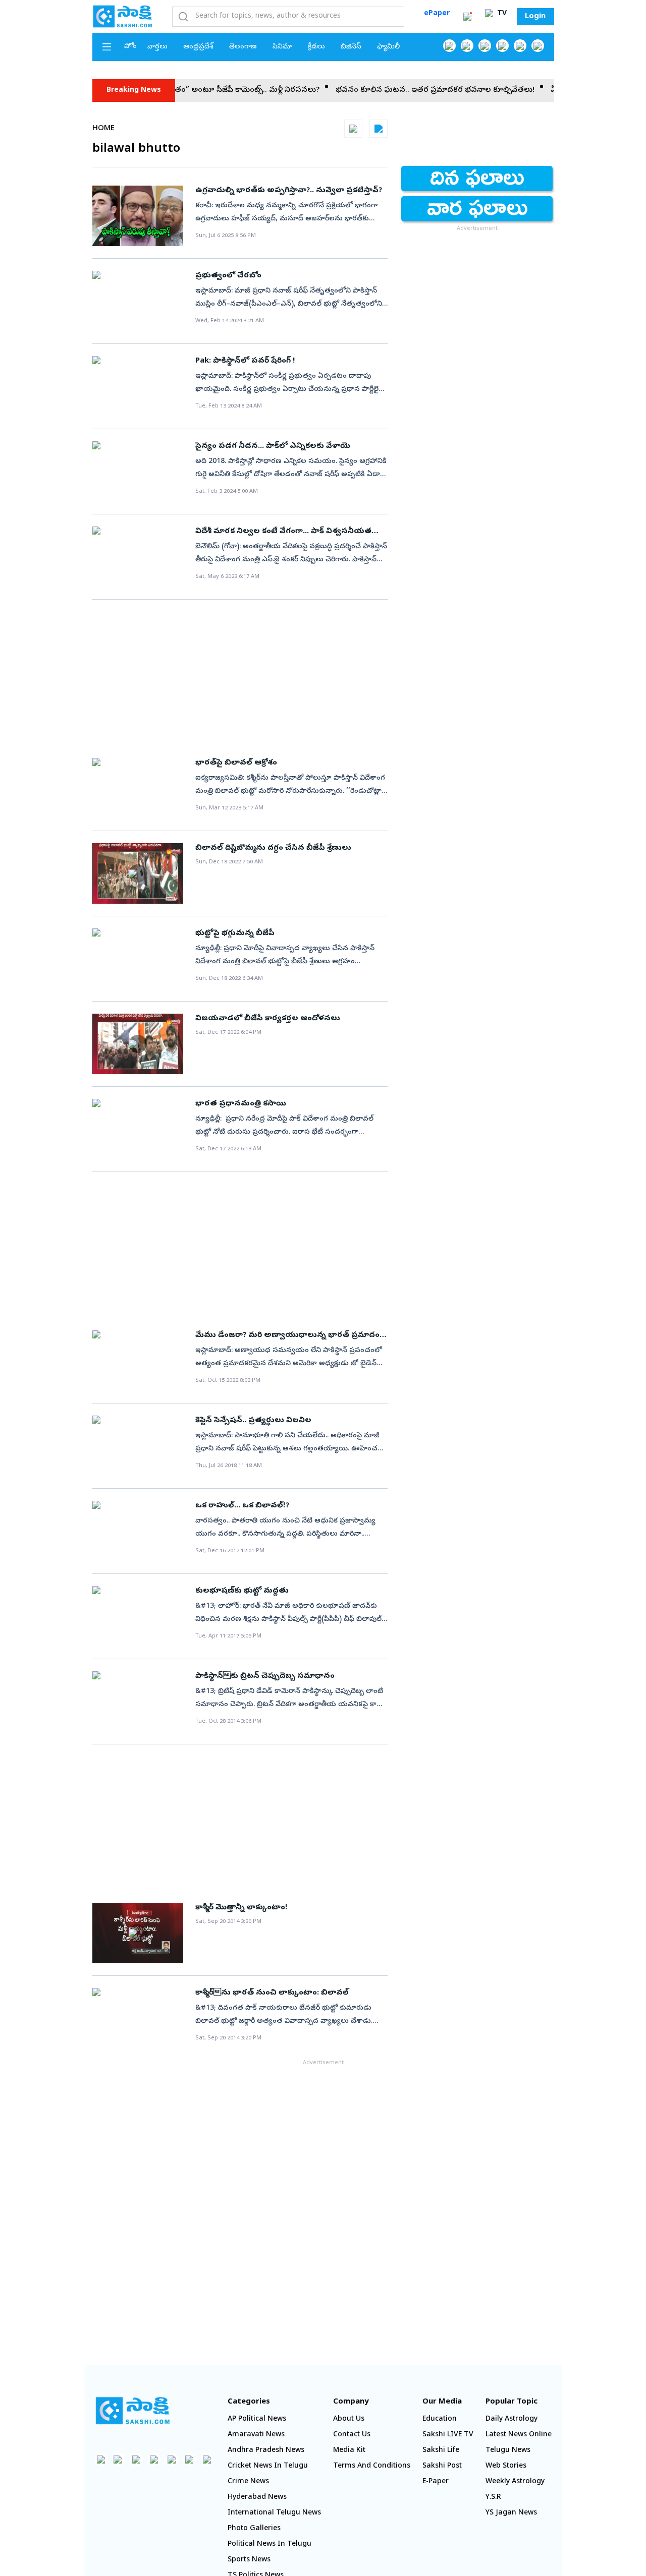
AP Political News (257, 2419)
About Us (349, 2419)
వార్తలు (157, 47)
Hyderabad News (257, 2498)
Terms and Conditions (372, 2466)
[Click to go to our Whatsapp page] (467, 46)
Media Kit (349, 2451)
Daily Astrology (512, 2419)
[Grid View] (353, 129)
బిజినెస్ (351, 47)
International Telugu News (274, 2513)
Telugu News (508, 2451)
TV (501, 14)
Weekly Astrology (515, 2482)
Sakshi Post (442, 2466)
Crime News (248, 2482)
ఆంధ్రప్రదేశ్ (198, 47)
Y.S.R (493, 2498)
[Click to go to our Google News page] (538, 46)
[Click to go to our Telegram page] (190, 2459)
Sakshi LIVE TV (448, 2435)
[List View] (379, 129)
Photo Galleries (254, 2529)
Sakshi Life (441, 2451)
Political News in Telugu (270, 2544)
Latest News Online (519, 2435)
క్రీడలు (316, 47)
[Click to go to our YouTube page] (520, 46)
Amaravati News (256, 2435)
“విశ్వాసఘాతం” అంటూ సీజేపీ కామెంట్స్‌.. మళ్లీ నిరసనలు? (196, 90)
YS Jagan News (511, 2513)
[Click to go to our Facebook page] (449, 46)
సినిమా (282, 47)
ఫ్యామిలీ (388, 47)
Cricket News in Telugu (268, 2466)
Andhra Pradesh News (266, 2451)
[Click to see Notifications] (467, 17)
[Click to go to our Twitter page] (485, 46)
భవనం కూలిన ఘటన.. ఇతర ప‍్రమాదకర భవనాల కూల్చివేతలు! (402, 90)
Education (440, 2419)
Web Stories (506, 2466)
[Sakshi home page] (133, 2411)
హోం (130, 47)
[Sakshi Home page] (123, 16)
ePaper (437, 14)
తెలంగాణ (243, 47)
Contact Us (352, 2435)
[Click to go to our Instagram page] (502, 46)
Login (535, 17)
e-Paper (436, 2482)
